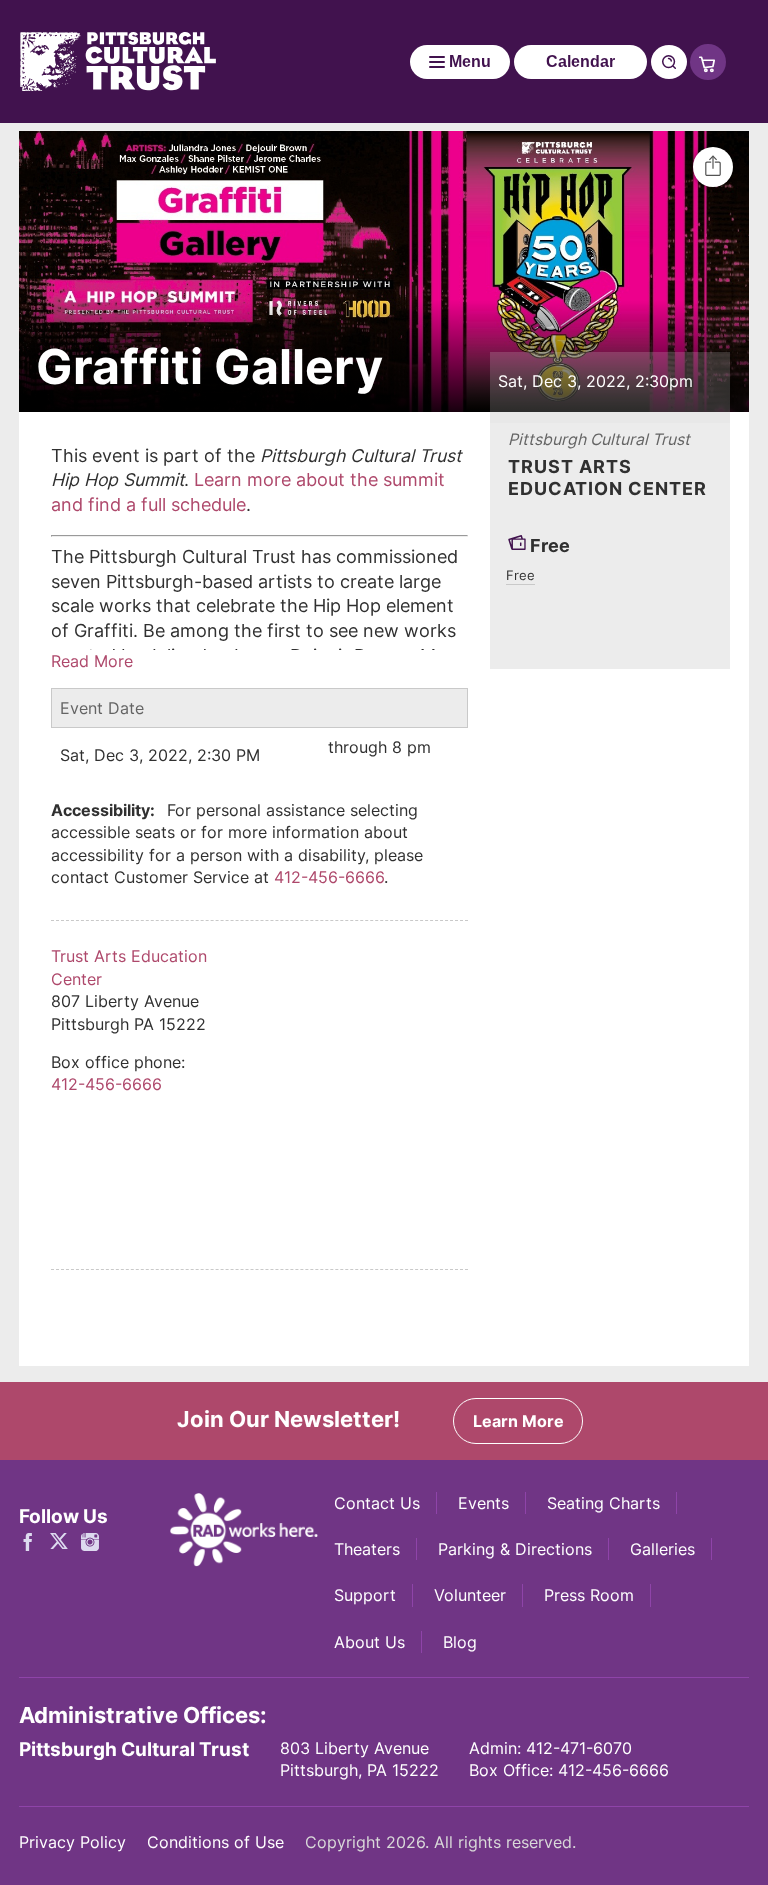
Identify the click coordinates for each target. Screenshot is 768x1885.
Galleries (662, 1549)
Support (365, 1595)
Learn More (518, 1421)
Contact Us (377, 1503)
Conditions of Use (215, 1842)
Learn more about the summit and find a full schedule (248, 492)
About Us (369, 1642)
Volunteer (470, 1595)
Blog (460, 1642)
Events (483, 1503)
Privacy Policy (72, 1842)
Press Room (589, 1595)
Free (520, 575)
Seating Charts (603, 1503)
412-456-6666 (329, 877)
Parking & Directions (515, 1549)
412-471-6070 (579, 1748)
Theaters (367, 1549)
